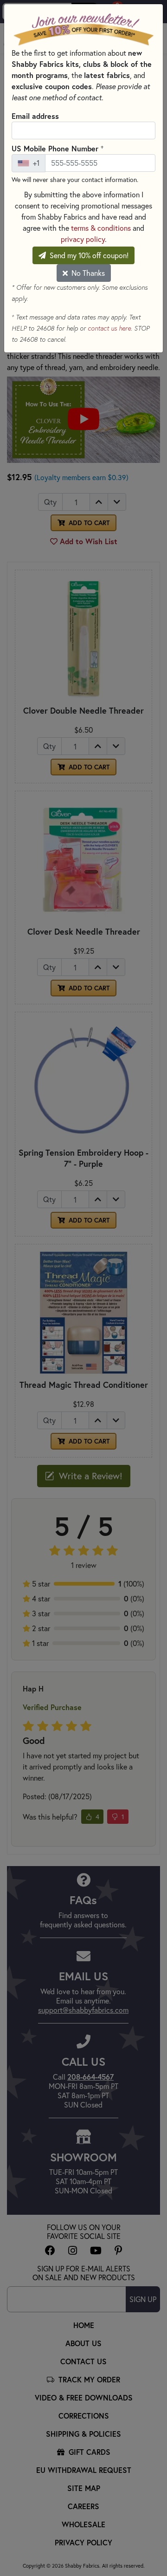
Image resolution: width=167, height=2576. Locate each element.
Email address (35, 116)
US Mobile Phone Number (58, 148)
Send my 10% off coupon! (88, 255)
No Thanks (87, 273)
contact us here (109, 328)
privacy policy (83, 239)
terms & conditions (101, 228)
